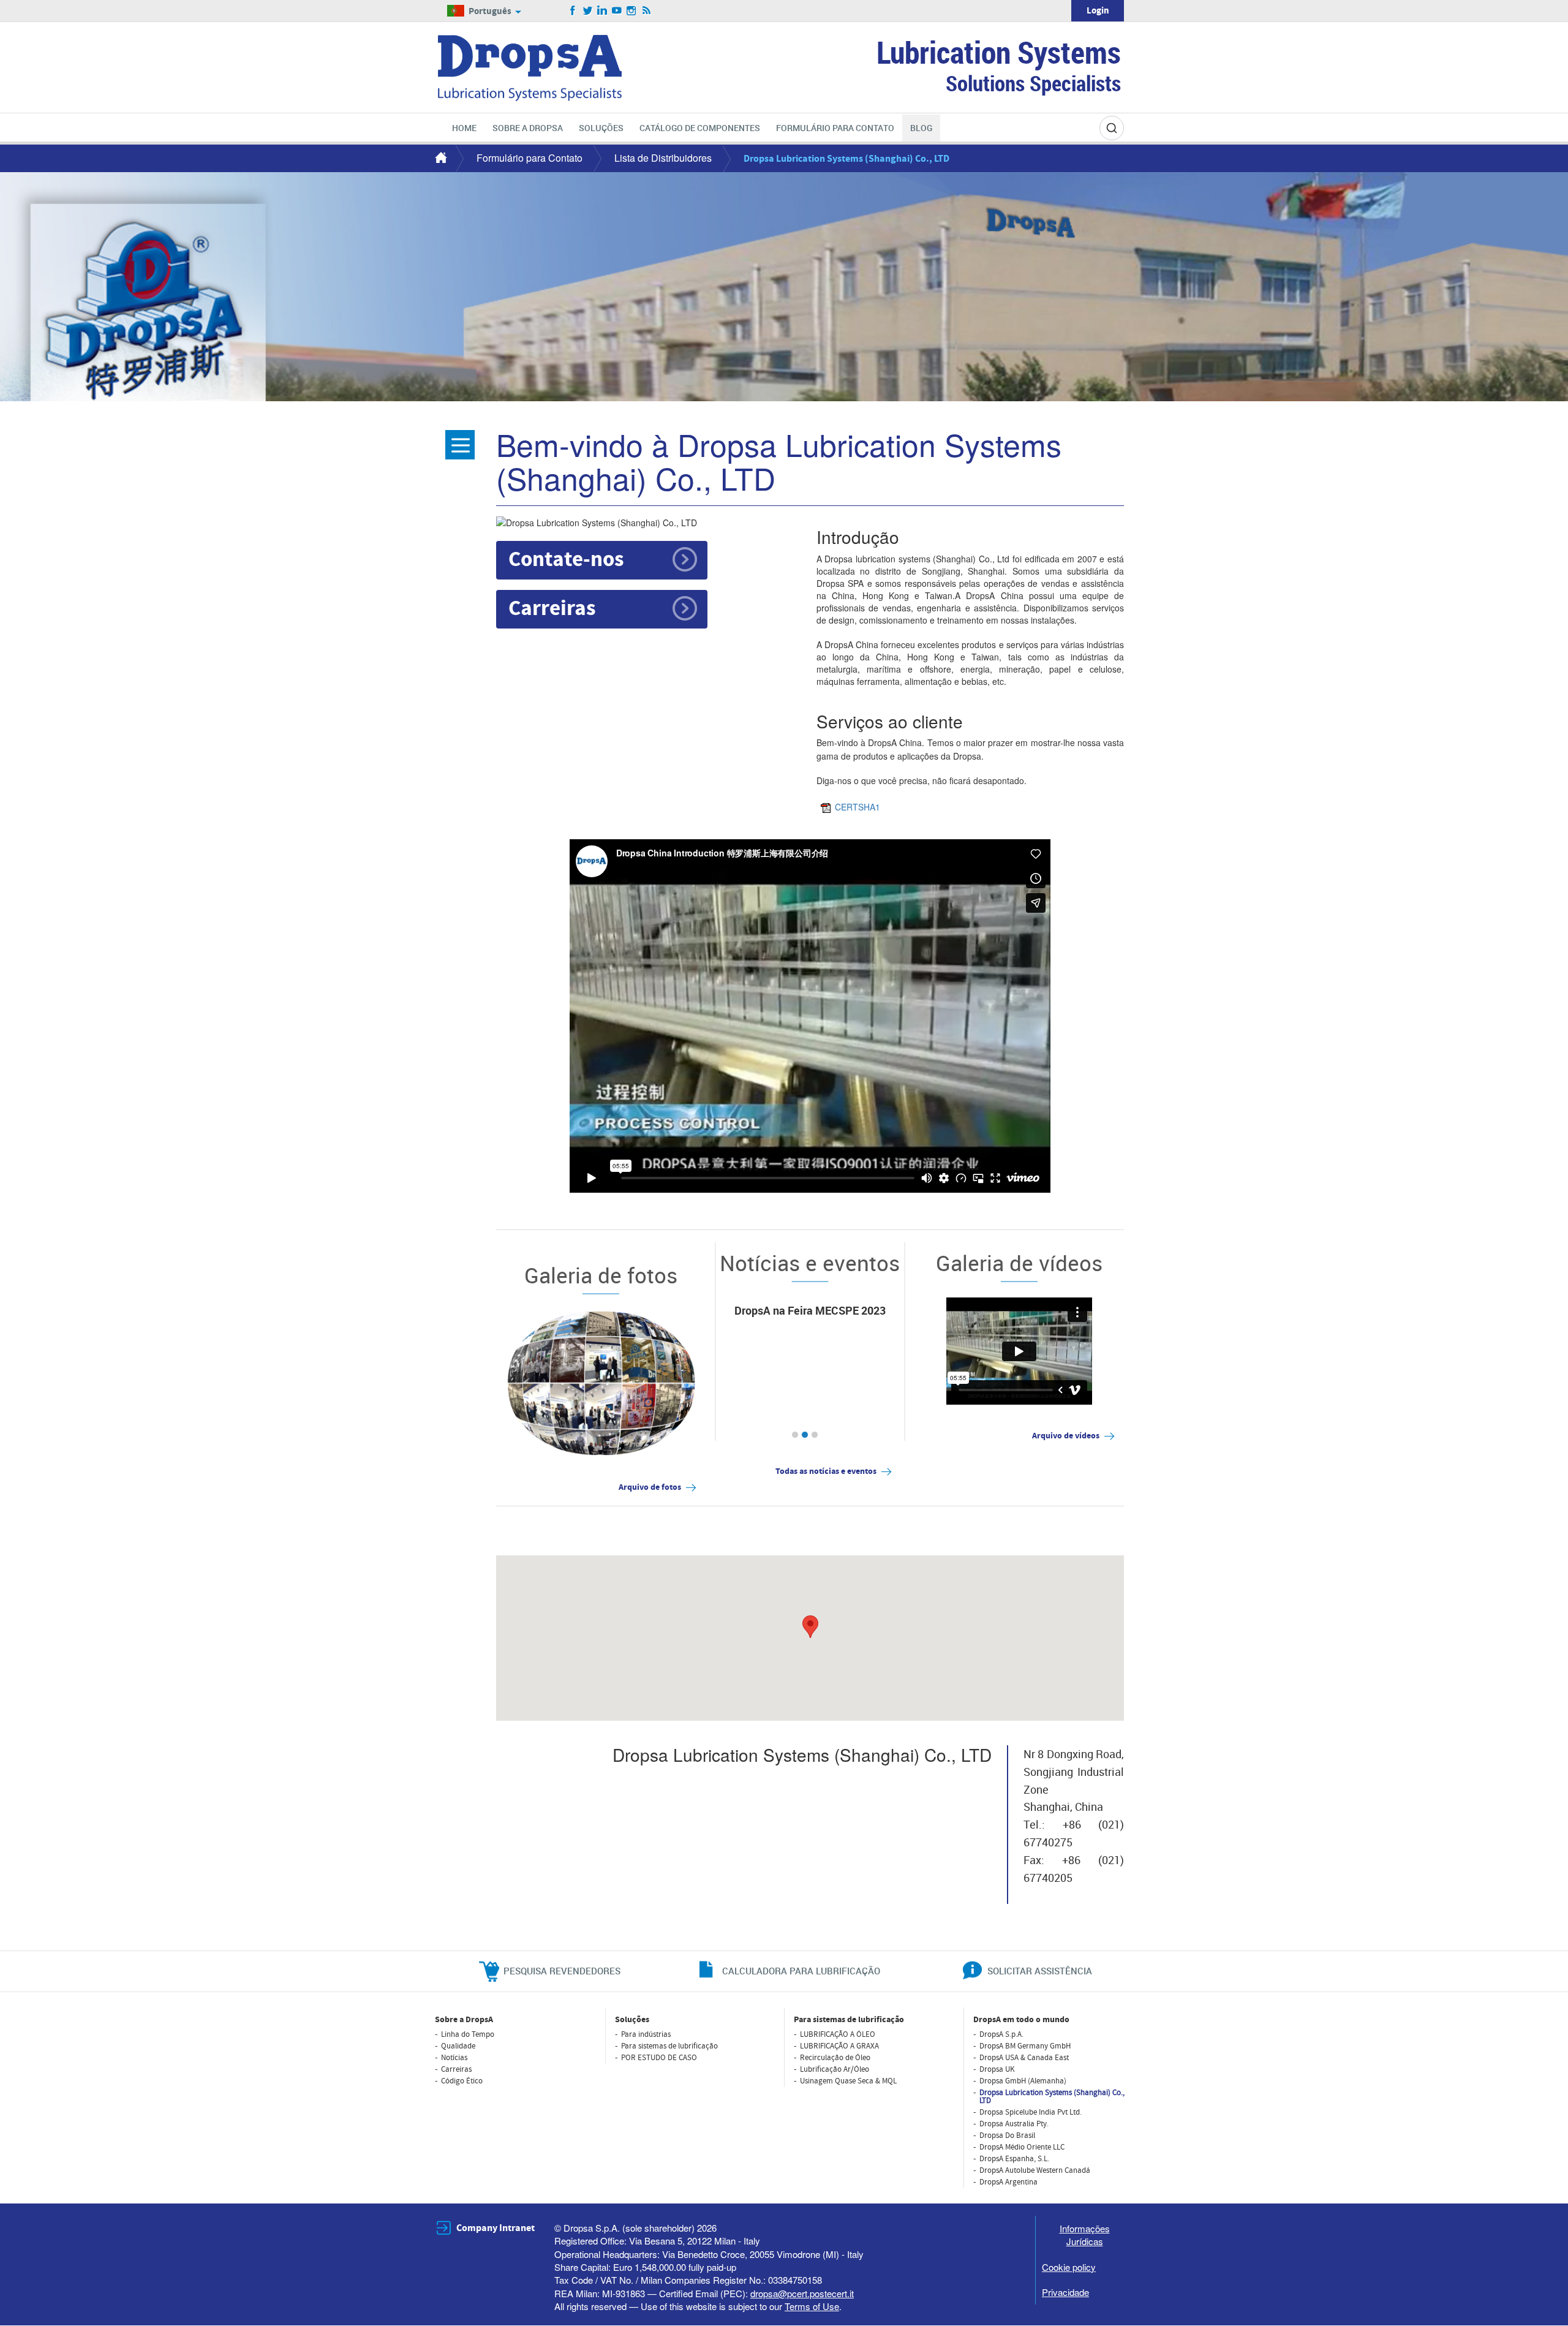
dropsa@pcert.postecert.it (802, 2293)
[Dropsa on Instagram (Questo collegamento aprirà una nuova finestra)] (632, 11)
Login (1098, 11)
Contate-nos (566, 560)
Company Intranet (496, 2228)
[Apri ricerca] (1112, 128)
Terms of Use (812, 2306)
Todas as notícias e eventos (826, 1471)
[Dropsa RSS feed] (646, 11)
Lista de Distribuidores (663, 158)
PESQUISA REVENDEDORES (562, 1971)
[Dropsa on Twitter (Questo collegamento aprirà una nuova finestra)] (588, 11)
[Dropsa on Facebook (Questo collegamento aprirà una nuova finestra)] (573, 11)
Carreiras (552, 609)
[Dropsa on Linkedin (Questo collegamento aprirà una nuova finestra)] (602, 11)
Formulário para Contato (530, 158)
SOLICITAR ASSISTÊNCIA (1040, 1971)
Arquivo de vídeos (1066, 1436)
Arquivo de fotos (650, 1487)
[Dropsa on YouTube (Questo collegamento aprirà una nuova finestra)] (617, 11)
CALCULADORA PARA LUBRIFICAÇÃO (801, 1971)
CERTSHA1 (858, 807)
